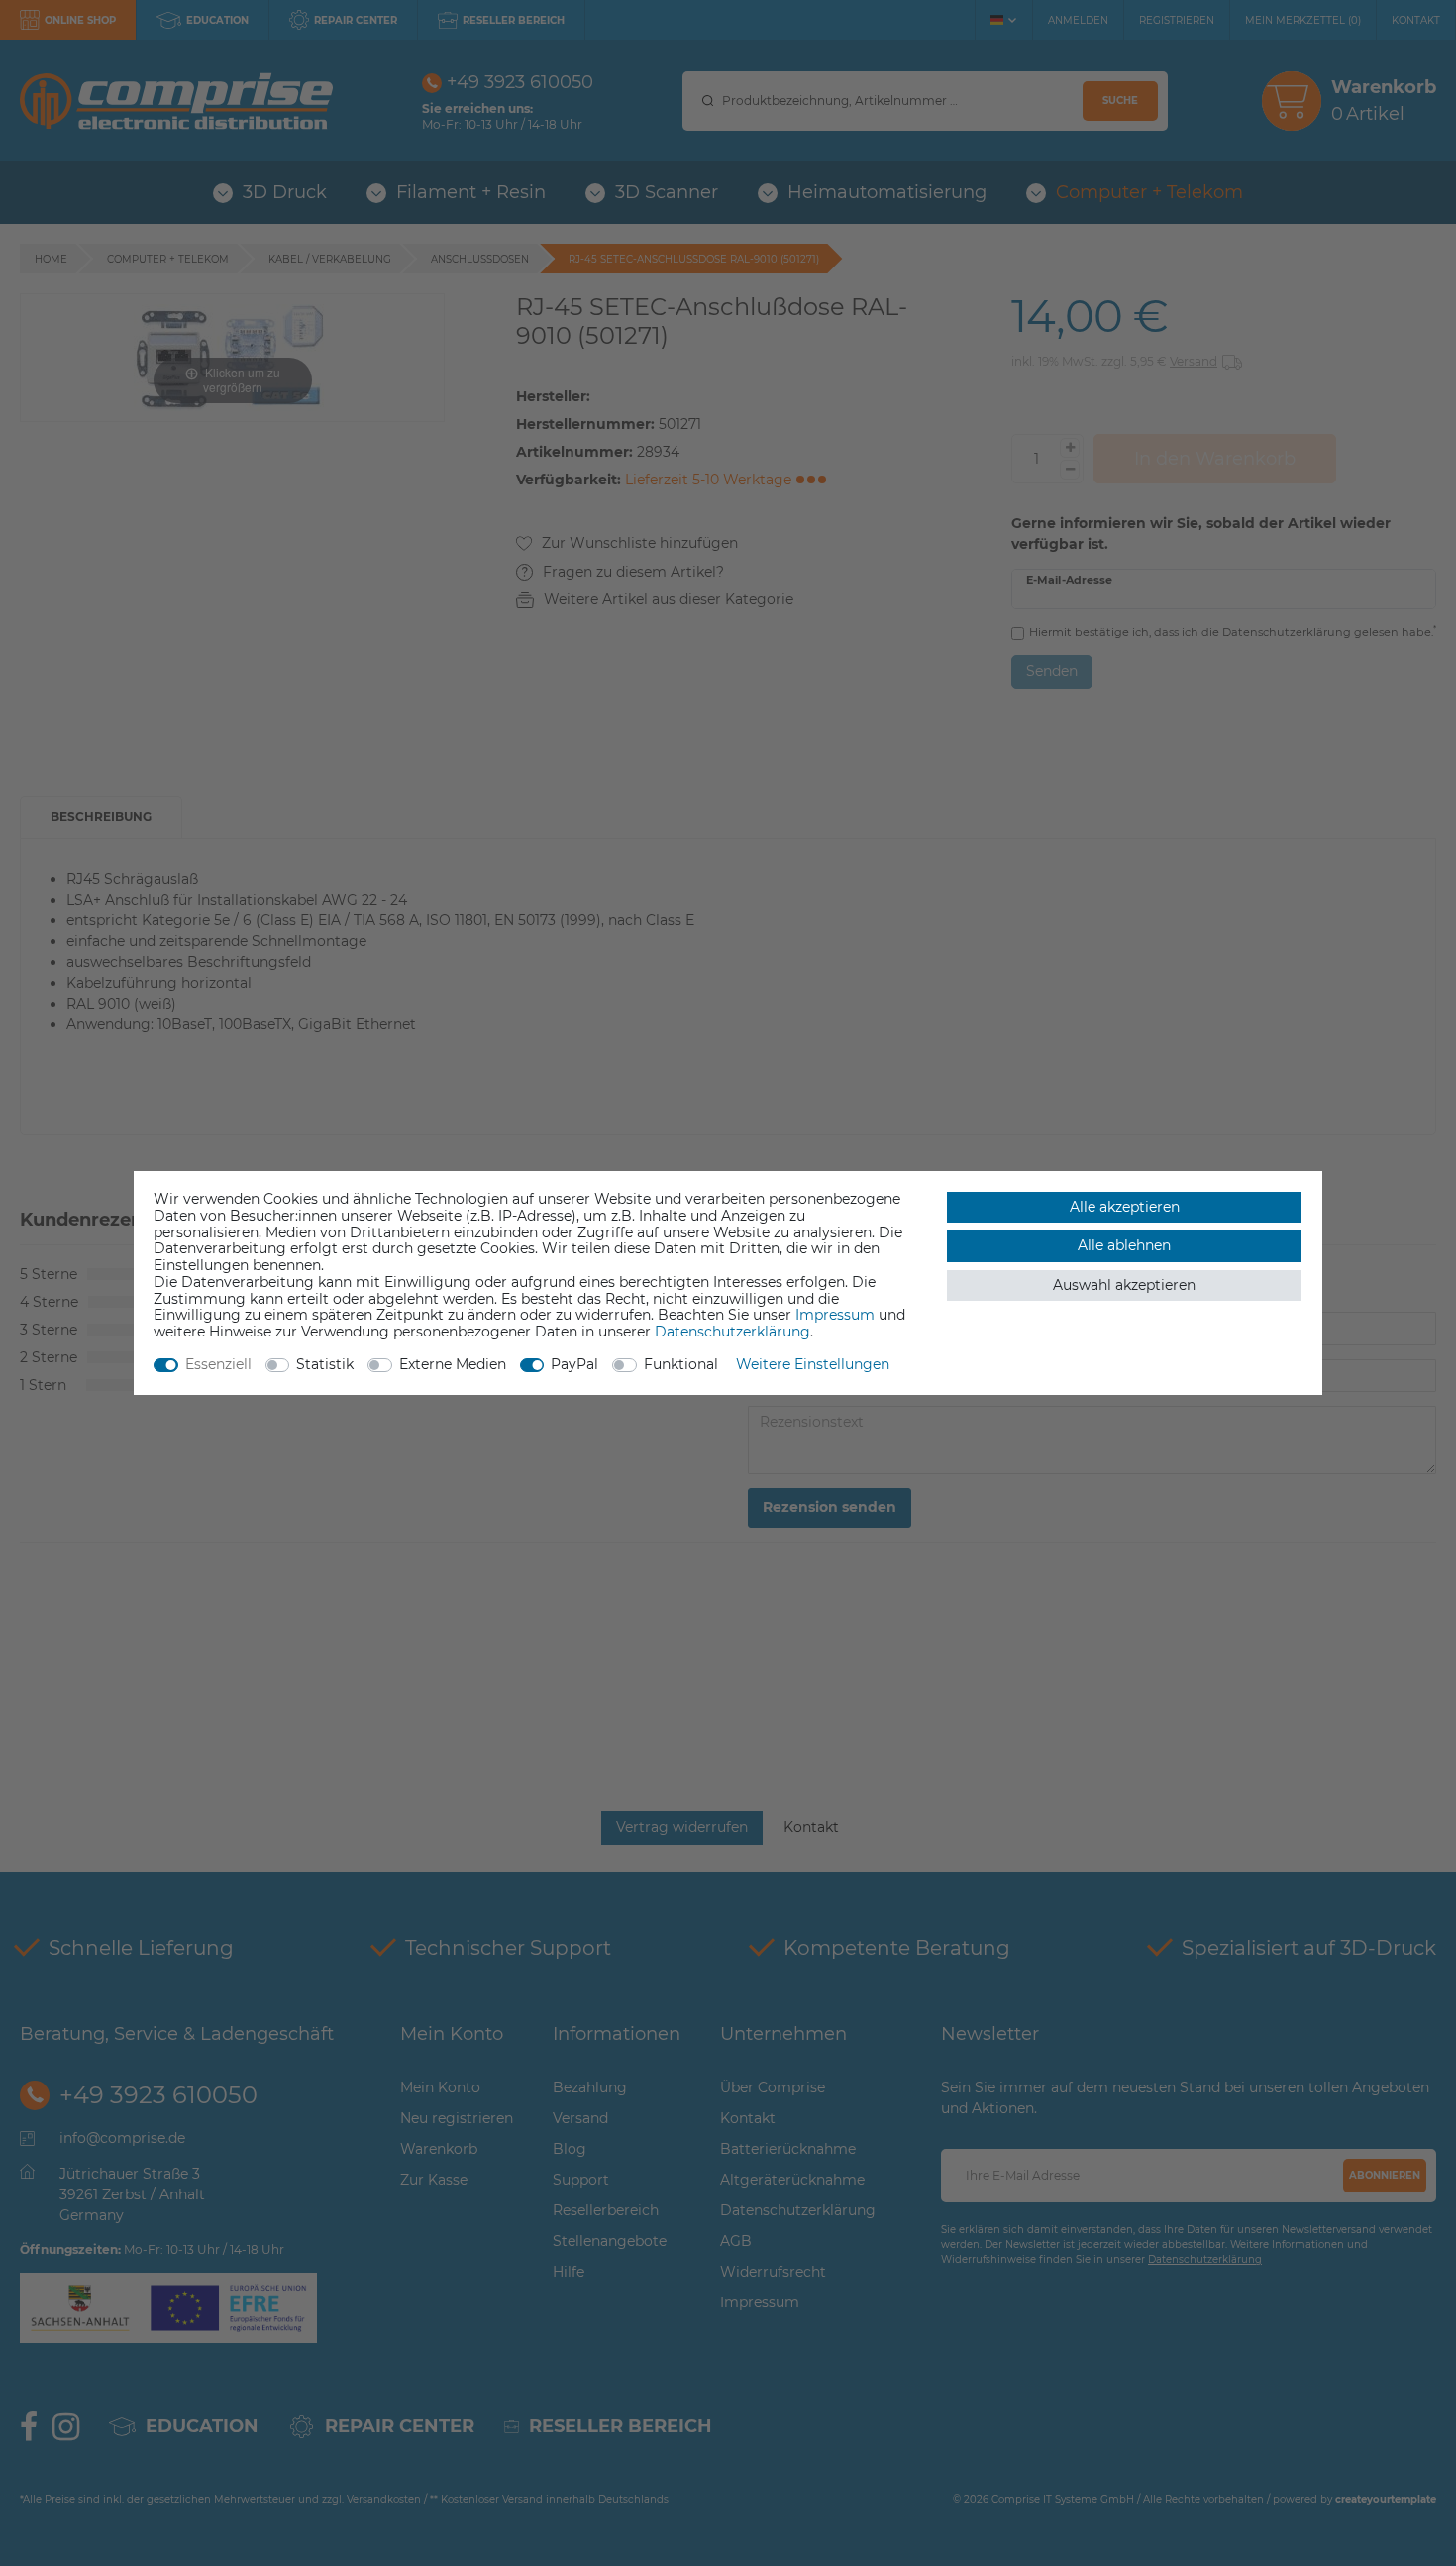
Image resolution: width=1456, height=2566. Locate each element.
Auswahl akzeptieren (1124, 1285)
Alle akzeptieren (1125, 1207)
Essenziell (218, 1364)
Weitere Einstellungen (813, 1364)
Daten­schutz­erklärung (732, 1332)
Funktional (681, 1364)
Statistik (325, 1364)
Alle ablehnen (1124, 1245)
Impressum (835, 1315)
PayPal (574, 1364)
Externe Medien (453, 1364)
